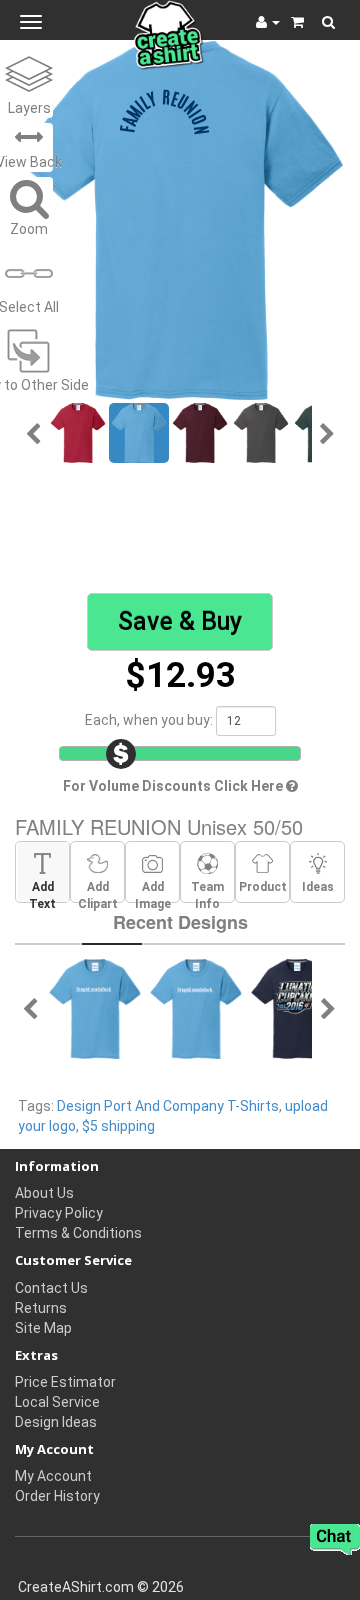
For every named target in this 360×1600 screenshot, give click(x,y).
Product (263, 887)
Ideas (318, 887)
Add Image (153, 891)
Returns (41, 1308)
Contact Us (51, 1288)
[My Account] (268, 22)
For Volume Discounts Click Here (174, 786)
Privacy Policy (59, 1213)
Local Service (57, 1402)
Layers (29, 108)
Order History (57, 1496)
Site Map (43, 1328)
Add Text (42, 891)
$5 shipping (118, 1126)
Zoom (29, 229)
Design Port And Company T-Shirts (168, 1106)
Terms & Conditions (78, 1233)
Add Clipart (98, 891)
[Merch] (297, 1007)
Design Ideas (56, 1422)
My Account (53, 1476)
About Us (44, 1193)
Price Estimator (65, 1382)
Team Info (207, 891)
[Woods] (95, 1007)
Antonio (86, 515)
